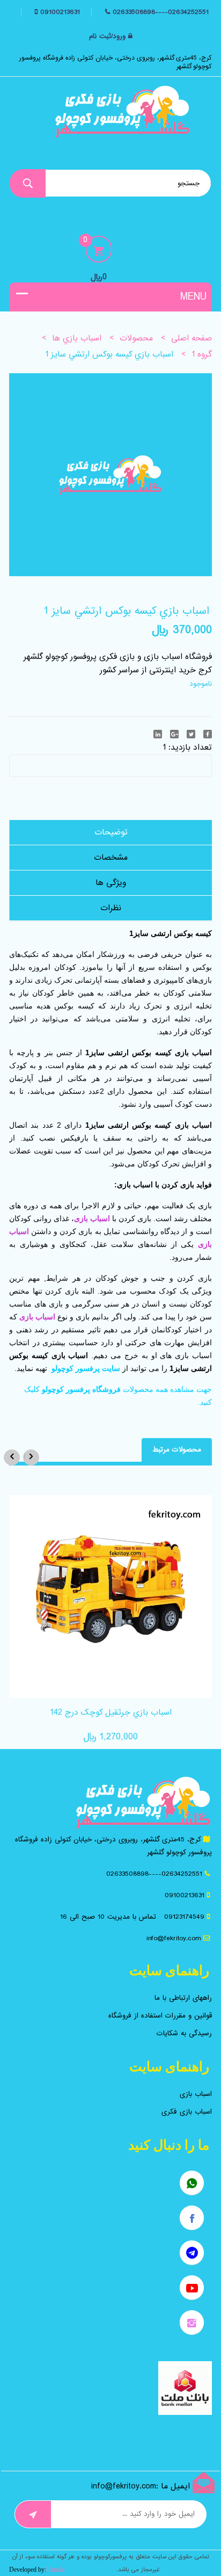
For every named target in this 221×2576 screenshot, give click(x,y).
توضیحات (111, 832)
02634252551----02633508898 (161, 12)
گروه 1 (202, 354)
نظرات (111, 908)
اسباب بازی (196, 2094)
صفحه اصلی (191, 338)
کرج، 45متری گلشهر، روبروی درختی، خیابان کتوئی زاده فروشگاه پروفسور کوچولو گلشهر (116, 62)
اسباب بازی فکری (187, 2112)
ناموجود (201, 684)
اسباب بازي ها (77, 338)
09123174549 (184, 1917)
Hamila (55, 2570)
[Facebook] (208, 734)
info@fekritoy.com (174, 1938)
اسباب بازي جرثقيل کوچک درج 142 (111, 1713)
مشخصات (111, 858)
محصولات (136, 338)
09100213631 (59, 12)
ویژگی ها (111, 883)
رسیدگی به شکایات (184, 2033)
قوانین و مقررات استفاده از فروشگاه (160, 2016)
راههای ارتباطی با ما (183, 1998)
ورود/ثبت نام (107, 37)
